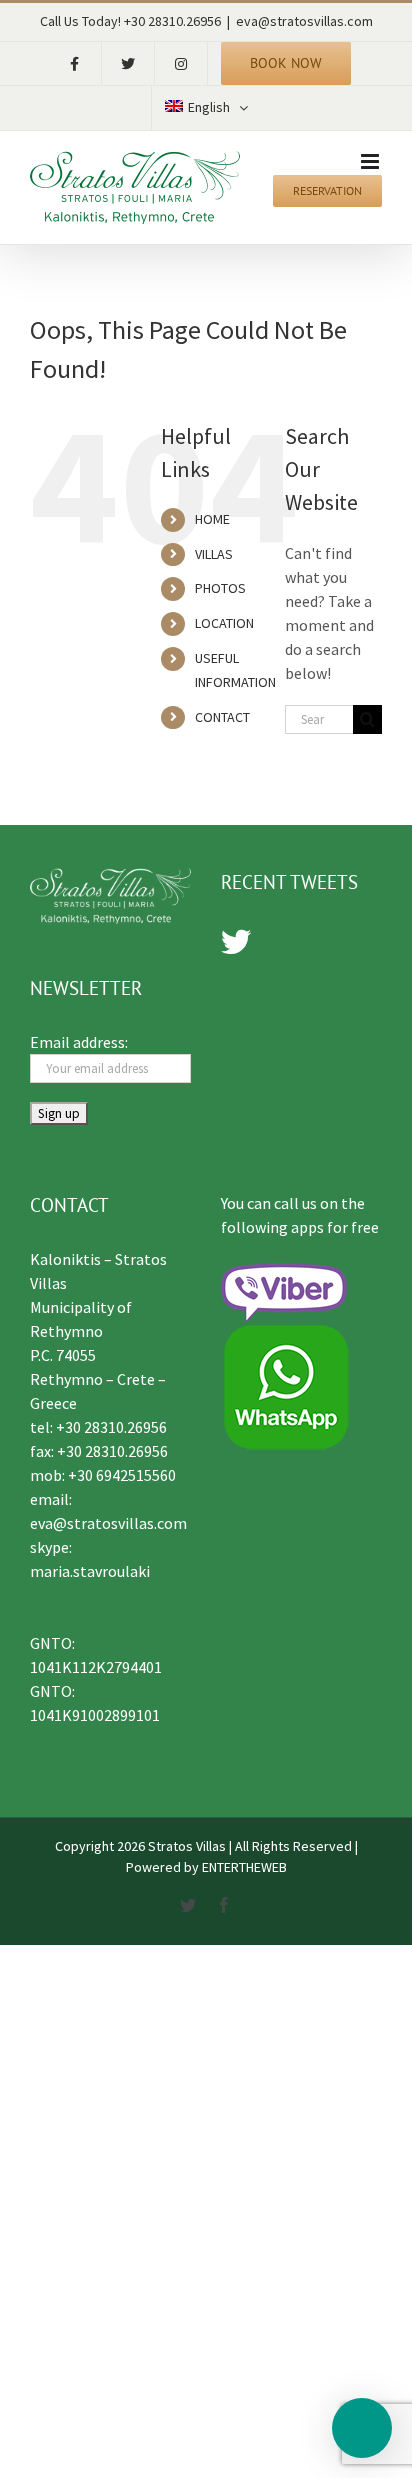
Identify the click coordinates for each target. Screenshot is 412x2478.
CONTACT (222, 717)
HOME (212, 519)
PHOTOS (220, 588)
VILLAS (214, 554)
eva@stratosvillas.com (304, 21)
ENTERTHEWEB (244, 1867)
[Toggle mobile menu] (371, 161)
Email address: (79, 1042)
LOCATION (224, 623)
